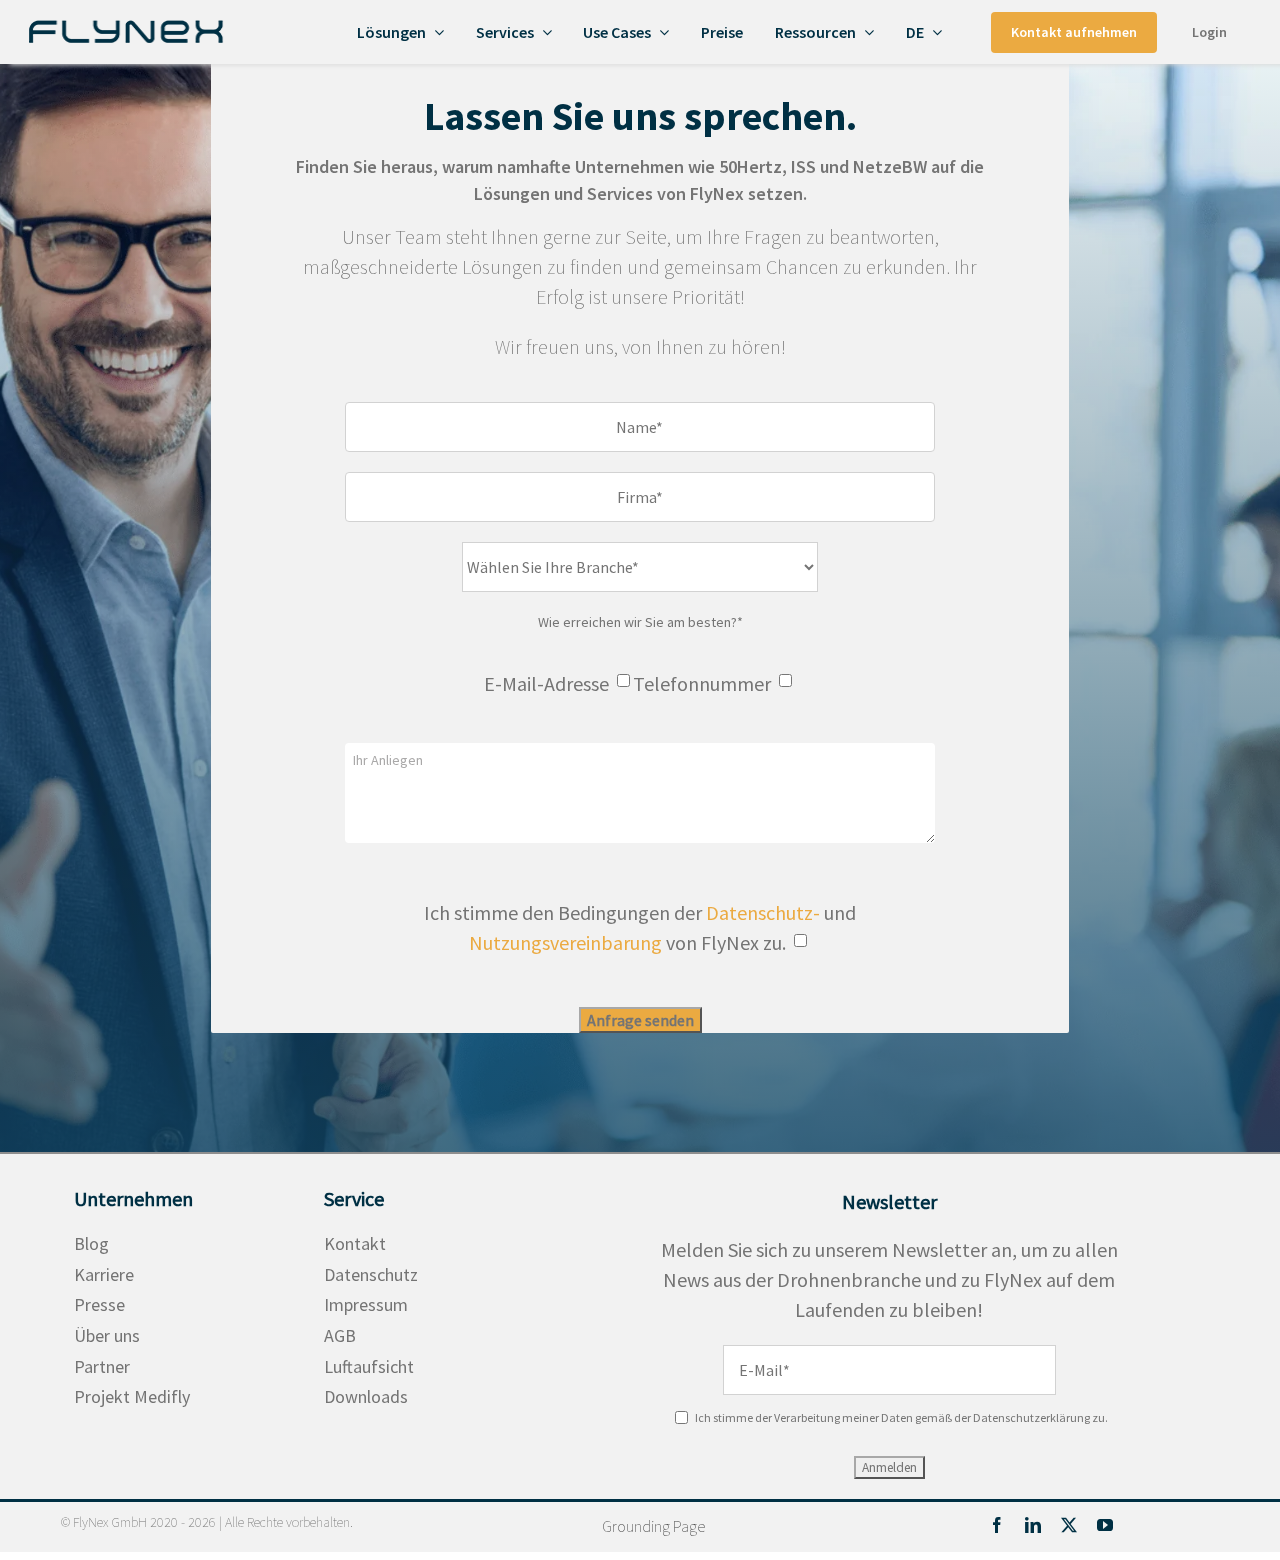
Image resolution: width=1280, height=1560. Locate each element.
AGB (340, 1335)
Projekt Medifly (132, 1396)
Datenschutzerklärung (1031, 1417)
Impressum (366, 1304)
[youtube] (1105, 1525)
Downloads (366, 1396)
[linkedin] (1033, 1525)
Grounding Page (653, 1526)
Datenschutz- (763, 912)
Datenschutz (371, 1274)
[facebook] (997, 1525)
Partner (102, 1366)
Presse (99, 1304)
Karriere (104, 1274)
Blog (91, 1243)
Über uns (107, 1335)
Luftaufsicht (369, 1366)
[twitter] (1069, 1525)
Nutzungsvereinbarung (565, 942)
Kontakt (355, 1243)
